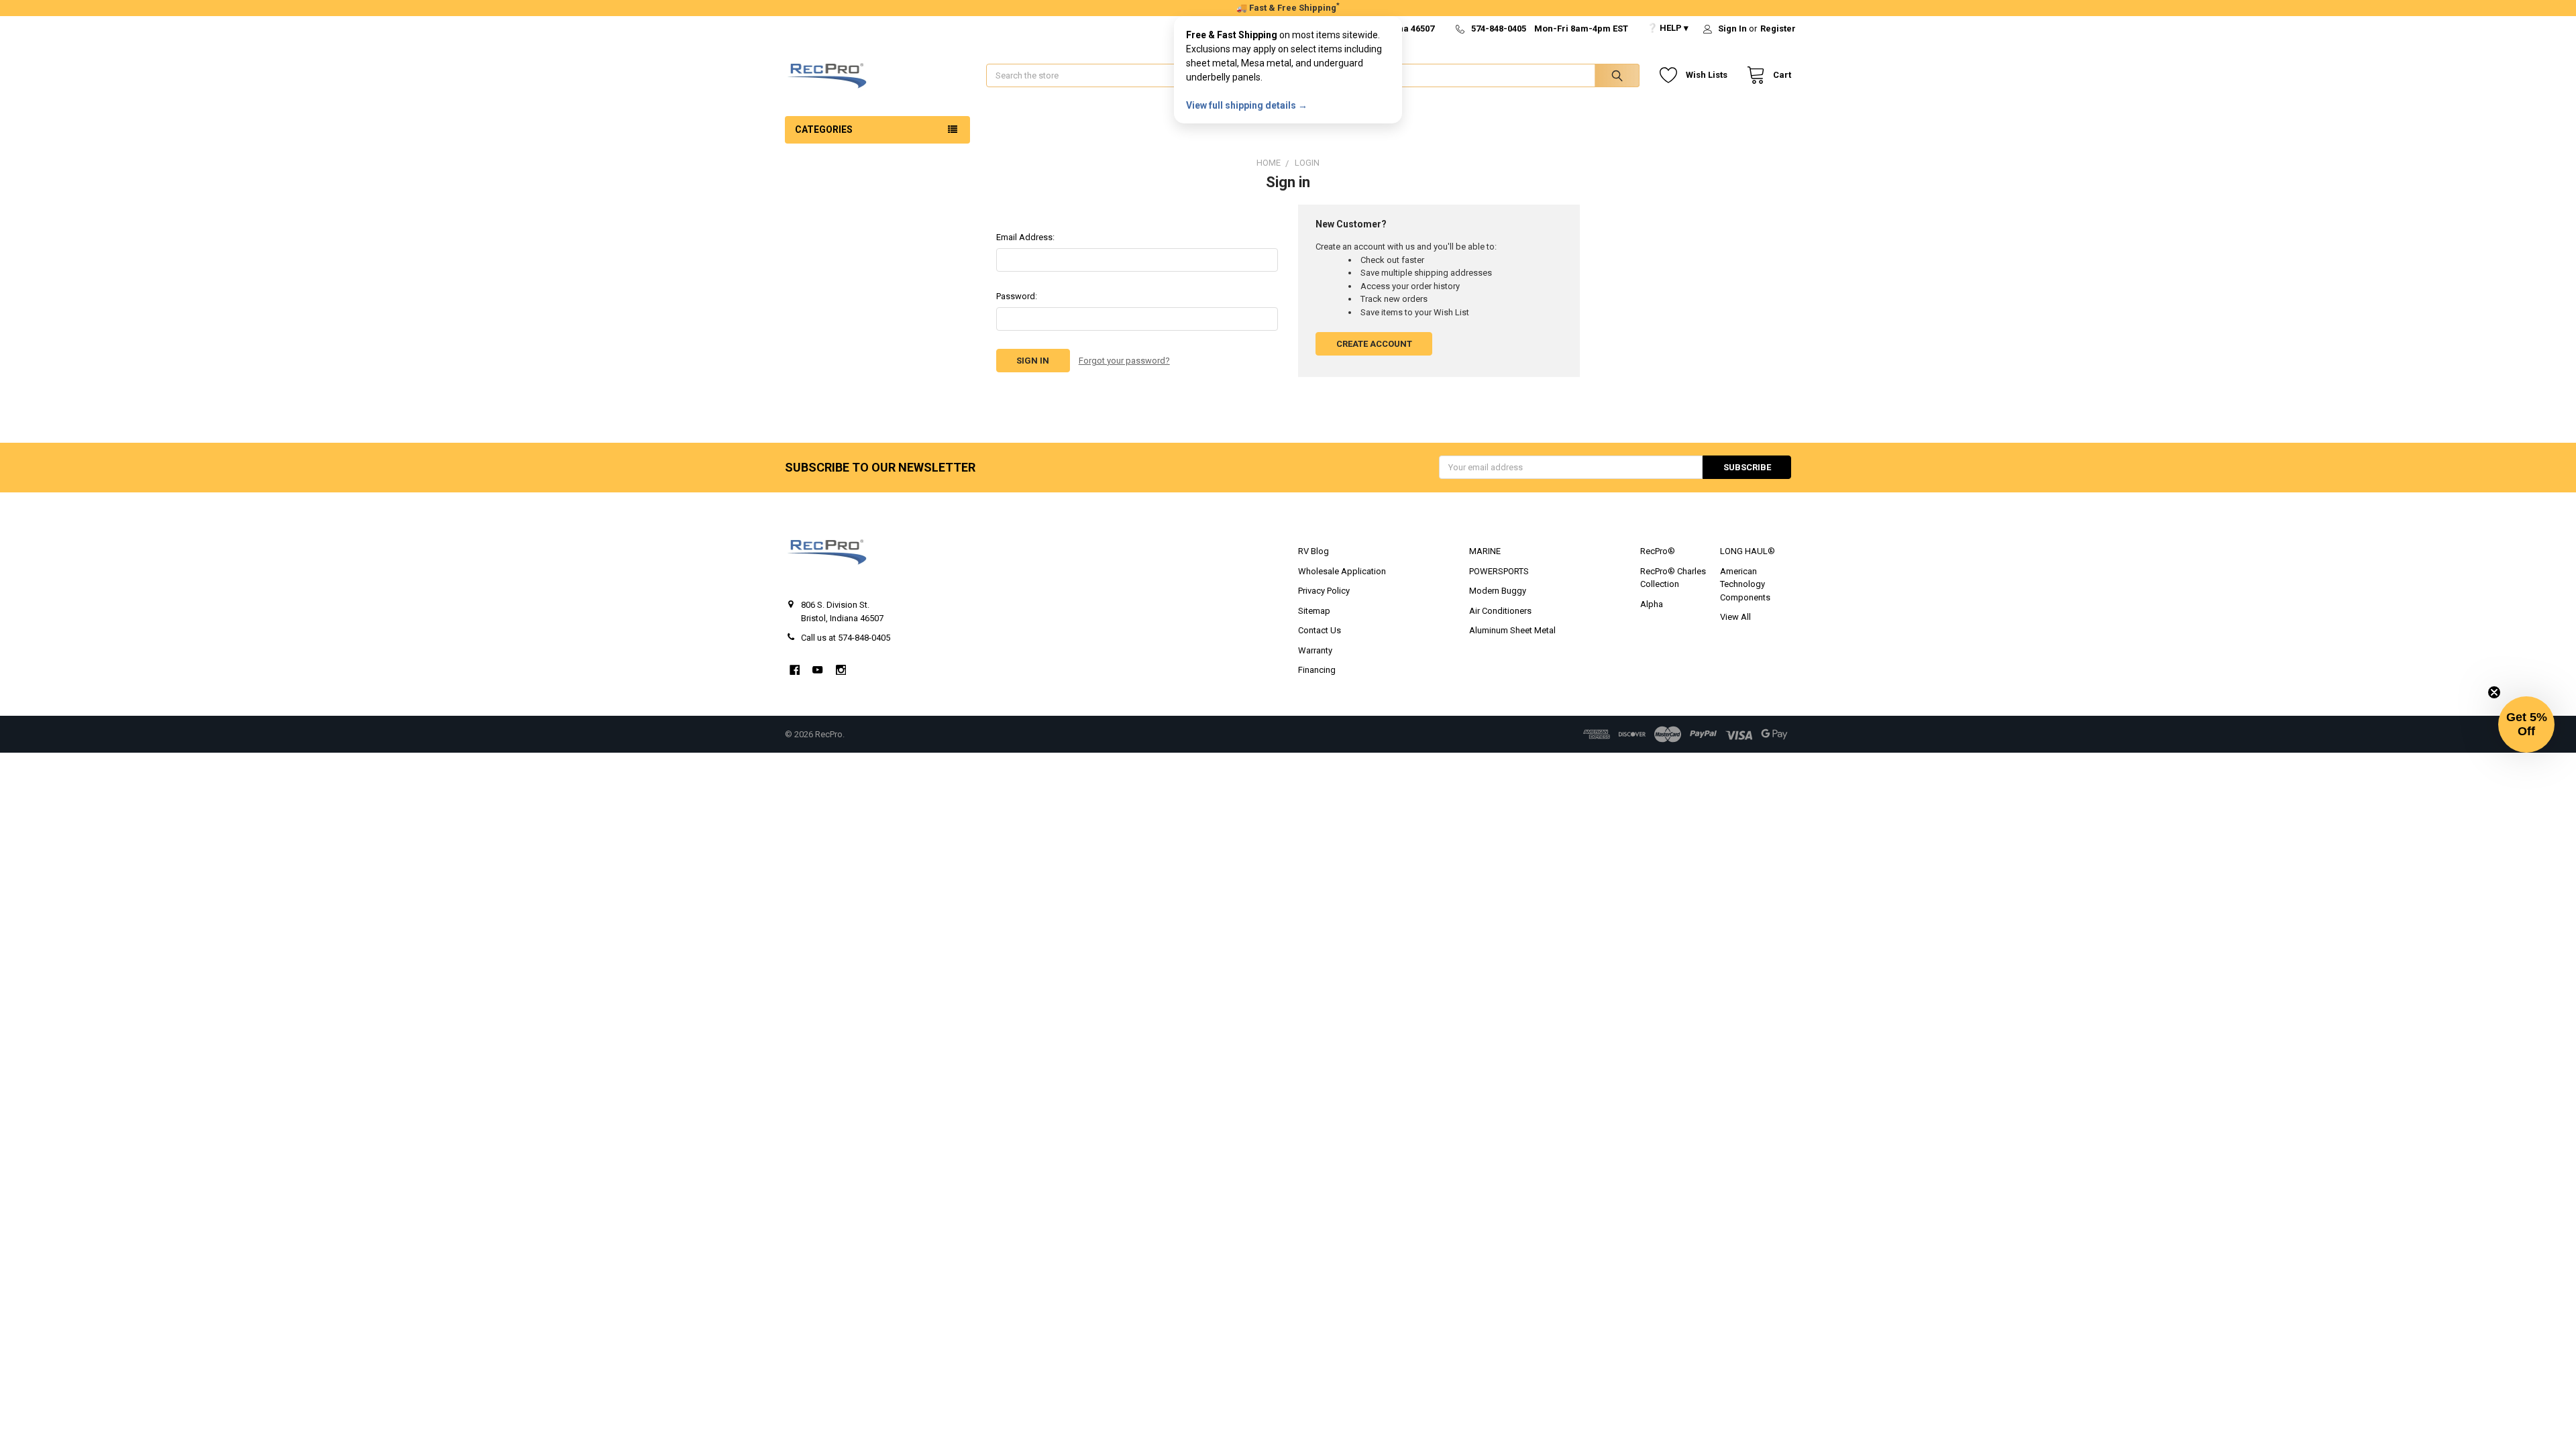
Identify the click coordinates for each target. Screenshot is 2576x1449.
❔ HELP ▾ (1668, 28)
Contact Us (1320, 630)
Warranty (1315, 650)
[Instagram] (841, 670)
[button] (2526, 724)
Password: (1017, 296)
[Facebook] (795, 670)
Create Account (1374, 344)
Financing (1317, 670)
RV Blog (1313, 551)
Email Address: (1025, 237)
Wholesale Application (1342, 571)
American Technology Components (1745, 584)
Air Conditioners (1500, 611)
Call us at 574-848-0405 (846, 638)
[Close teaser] (2494, 692)
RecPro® (1658, 551)
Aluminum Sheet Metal (1512, 630)
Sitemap (1314, 611)
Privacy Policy (1324, 591)
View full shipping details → (1247, 105)
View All (1735, 617)
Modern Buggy (1498, 591)
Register (1778, 29)
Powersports (1499, 571)
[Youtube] (817, 670)
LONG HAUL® (1748, 551)
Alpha (1652, 604)
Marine (1485, 551)
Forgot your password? (1124, 361)
